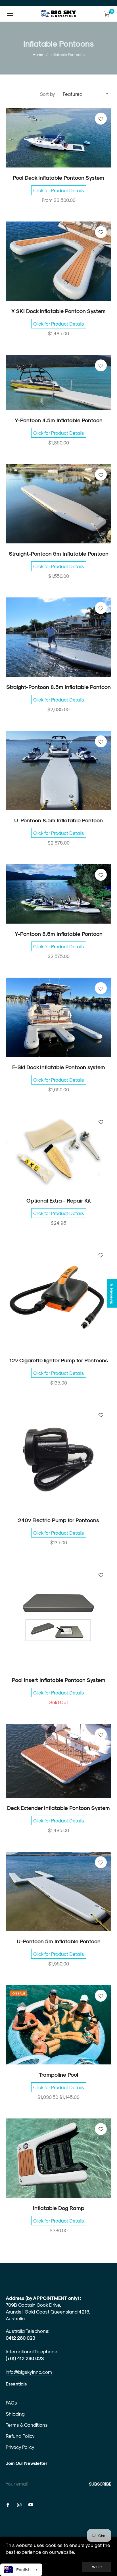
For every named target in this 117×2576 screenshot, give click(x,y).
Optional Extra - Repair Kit (59, 1200)
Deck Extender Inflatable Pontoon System (58, 1808)
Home (38, 54)
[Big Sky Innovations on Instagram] (19, 2504)
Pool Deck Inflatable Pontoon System (58, 178)
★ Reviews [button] (112, 1293)
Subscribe (100, 2484)
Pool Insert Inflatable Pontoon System (59, 1680)
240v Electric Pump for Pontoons (58, 1520)
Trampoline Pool (58, 2075)
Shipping (15, 2414)
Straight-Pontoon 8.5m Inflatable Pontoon (58, 687)
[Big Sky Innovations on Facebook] (8, 2504)
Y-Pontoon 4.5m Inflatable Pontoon (59, 420)
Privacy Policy (20, 2447)
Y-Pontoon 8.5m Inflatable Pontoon (59, 934)
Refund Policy (20, 2436)
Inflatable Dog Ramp (59, 2208)
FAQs (11, 2403)
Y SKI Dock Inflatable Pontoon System (58, 311)
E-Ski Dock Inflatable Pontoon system (59, 1067)
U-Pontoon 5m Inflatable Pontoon (59, 1941)
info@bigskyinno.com (29, 2372)
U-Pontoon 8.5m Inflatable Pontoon (58, 820)
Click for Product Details (59, 190)
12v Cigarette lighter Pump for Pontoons (59, 1360)
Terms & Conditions (27, 2425)
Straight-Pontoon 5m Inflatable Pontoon (59, 554)
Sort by (47, 94)
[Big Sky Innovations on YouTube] (31, 2504)
